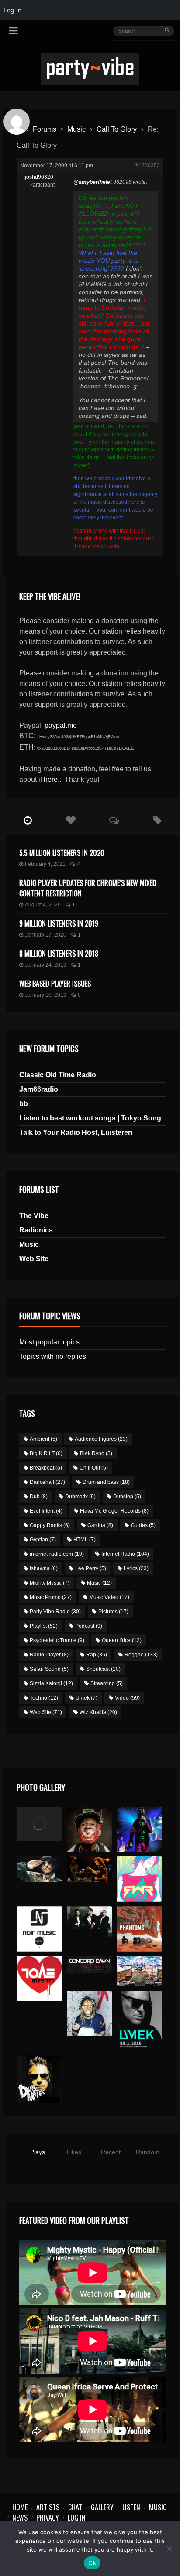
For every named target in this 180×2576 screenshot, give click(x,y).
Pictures (113, 1612)
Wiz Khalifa (98, 1712)
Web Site (34, 1259)
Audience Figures (101, 1439)
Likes (74, 2152)
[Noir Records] (40, 1929)
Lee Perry (91, 1568)
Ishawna (44, 1568)
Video (127, 1698)
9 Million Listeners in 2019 (59, 923)
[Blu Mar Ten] (90, 1921)
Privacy (48, 2518)
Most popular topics (49, 1342)
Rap (97, 1655)
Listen (131, 2507)
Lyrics (136, 1568)
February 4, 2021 (45, 864)
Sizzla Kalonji (51, 1683)
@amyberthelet (93, 182)
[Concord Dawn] (90, 1964)
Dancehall (47, 1482)
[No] (169, 2549)
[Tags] (157, 821)
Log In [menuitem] (12, 10)
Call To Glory (117, 129)
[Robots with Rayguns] (139, 1879)
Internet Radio (125, 1554)
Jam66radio (39, 1089)
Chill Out (94, 1468)
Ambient (43, 1439)
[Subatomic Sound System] (139, 1829)
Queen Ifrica (122, 1640)
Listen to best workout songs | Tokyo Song (90, 1118)
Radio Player (49, 1655)
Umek (87, 1698)
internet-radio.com (57, 1554)
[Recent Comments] (114, 821)
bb (24, 1104)
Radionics (36, 1230)
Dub (39, 1497)
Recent (111, 2152)
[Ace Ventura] (139, 1971)
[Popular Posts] (71, 821)
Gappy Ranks (50, 1525)
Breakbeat (46, 1468)
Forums (45, 129)
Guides (143, 1525)
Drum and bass (106, 1482)
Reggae (141, 1655)
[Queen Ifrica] (40, 1824)
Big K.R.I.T (46, 1453)
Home (20, 2507)
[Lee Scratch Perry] (90, 1829)
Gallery (102, 2507)
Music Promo (51, 1597)
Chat (75, 2507)
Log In (77, 2518)
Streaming (107, 1683)
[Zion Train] (90, 1869)
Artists (48, 2507)
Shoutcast (103, 1669)
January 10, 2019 (46, 995)
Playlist (44, 1626)
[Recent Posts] (28, 821)
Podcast (89, 1626)
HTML (85, 1540)
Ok (92, 2563)
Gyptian (43, 1540)
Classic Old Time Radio (58, 1075)
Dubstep (127, 1497)
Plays (38, 2152)
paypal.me (61, 725)
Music (76, 129)
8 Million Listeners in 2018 (59, 954)
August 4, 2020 (43, 905)
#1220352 (148, 166)
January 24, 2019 (46, 965)
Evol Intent (46, 1511)
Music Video (109, 1597)
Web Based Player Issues (55, 984)
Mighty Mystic (50, 1583)
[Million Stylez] (40, 1869)
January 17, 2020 (46, 935)
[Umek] (139, 2021)
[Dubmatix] (40, 2079)
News (20, 2518)
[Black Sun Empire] (139, 1929)
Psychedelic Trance (57, 1640)
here (51, 779)
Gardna (100, 1525)
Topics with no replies (53, 1356)
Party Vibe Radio (55, 1612)
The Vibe (34, 1216)
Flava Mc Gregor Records (114, 1511)
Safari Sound (49, 1669)
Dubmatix (80, 1497)
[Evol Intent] (40, 1979)
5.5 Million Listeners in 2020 (62, 853)
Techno (44, 1698)
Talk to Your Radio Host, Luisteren (76, 1132)
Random (148, 2152)
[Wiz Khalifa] (90, 2013)
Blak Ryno (96, 1453)
